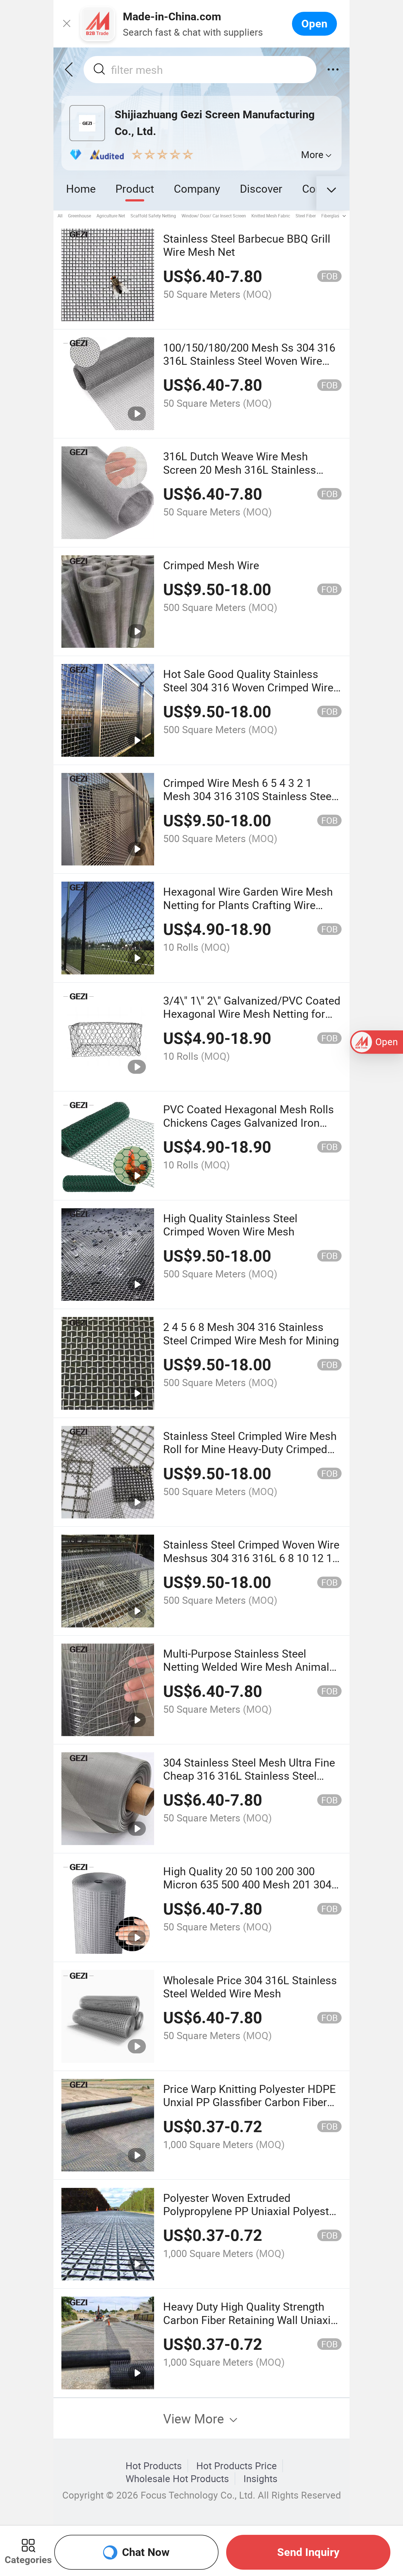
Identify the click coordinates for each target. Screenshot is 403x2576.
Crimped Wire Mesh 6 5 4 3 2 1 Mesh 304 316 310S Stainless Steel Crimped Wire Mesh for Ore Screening (249, 803)
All (60, 216)
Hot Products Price (237, 2466)
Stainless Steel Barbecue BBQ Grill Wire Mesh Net (247, 245)
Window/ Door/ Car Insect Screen (214, 216)
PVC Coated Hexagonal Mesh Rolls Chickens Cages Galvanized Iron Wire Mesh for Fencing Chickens (249, 1122)
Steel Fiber (306, 216)
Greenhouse (80, 216)
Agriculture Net (111, 216)
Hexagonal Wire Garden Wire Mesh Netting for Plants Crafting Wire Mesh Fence (248, 905)
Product (135, 188)
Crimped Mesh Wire (211, 565)
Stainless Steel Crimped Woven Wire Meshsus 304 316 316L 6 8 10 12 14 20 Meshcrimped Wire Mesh (251, 1558)
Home (81, 188)
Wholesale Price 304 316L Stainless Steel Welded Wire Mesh (250, 1987)
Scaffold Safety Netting (153, 216)
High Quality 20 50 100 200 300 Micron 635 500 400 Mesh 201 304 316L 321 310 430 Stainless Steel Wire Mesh (247, 1891)
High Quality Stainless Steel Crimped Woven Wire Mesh (230, 1225)
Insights (260, 2479)
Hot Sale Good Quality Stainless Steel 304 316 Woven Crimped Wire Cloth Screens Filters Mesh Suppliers (248, 694)
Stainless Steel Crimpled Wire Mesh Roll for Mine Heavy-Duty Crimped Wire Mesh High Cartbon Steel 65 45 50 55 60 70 (251, 1456)
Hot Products (154, 2466)
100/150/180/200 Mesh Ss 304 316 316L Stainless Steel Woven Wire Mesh (249, 361)
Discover (261, 188)
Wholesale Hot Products (177, 2479)
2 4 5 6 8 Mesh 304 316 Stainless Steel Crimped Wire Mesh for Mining (251, 1333)
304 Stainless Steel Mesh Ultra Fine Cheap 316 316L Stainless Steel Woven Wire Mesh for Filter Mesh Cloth (249, 1782)
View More (195, 2418)
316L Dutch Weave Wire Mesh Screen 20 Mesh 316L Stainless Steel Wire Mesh (240, 469)
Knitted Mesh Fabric (271, 216)
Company (197, 188)
